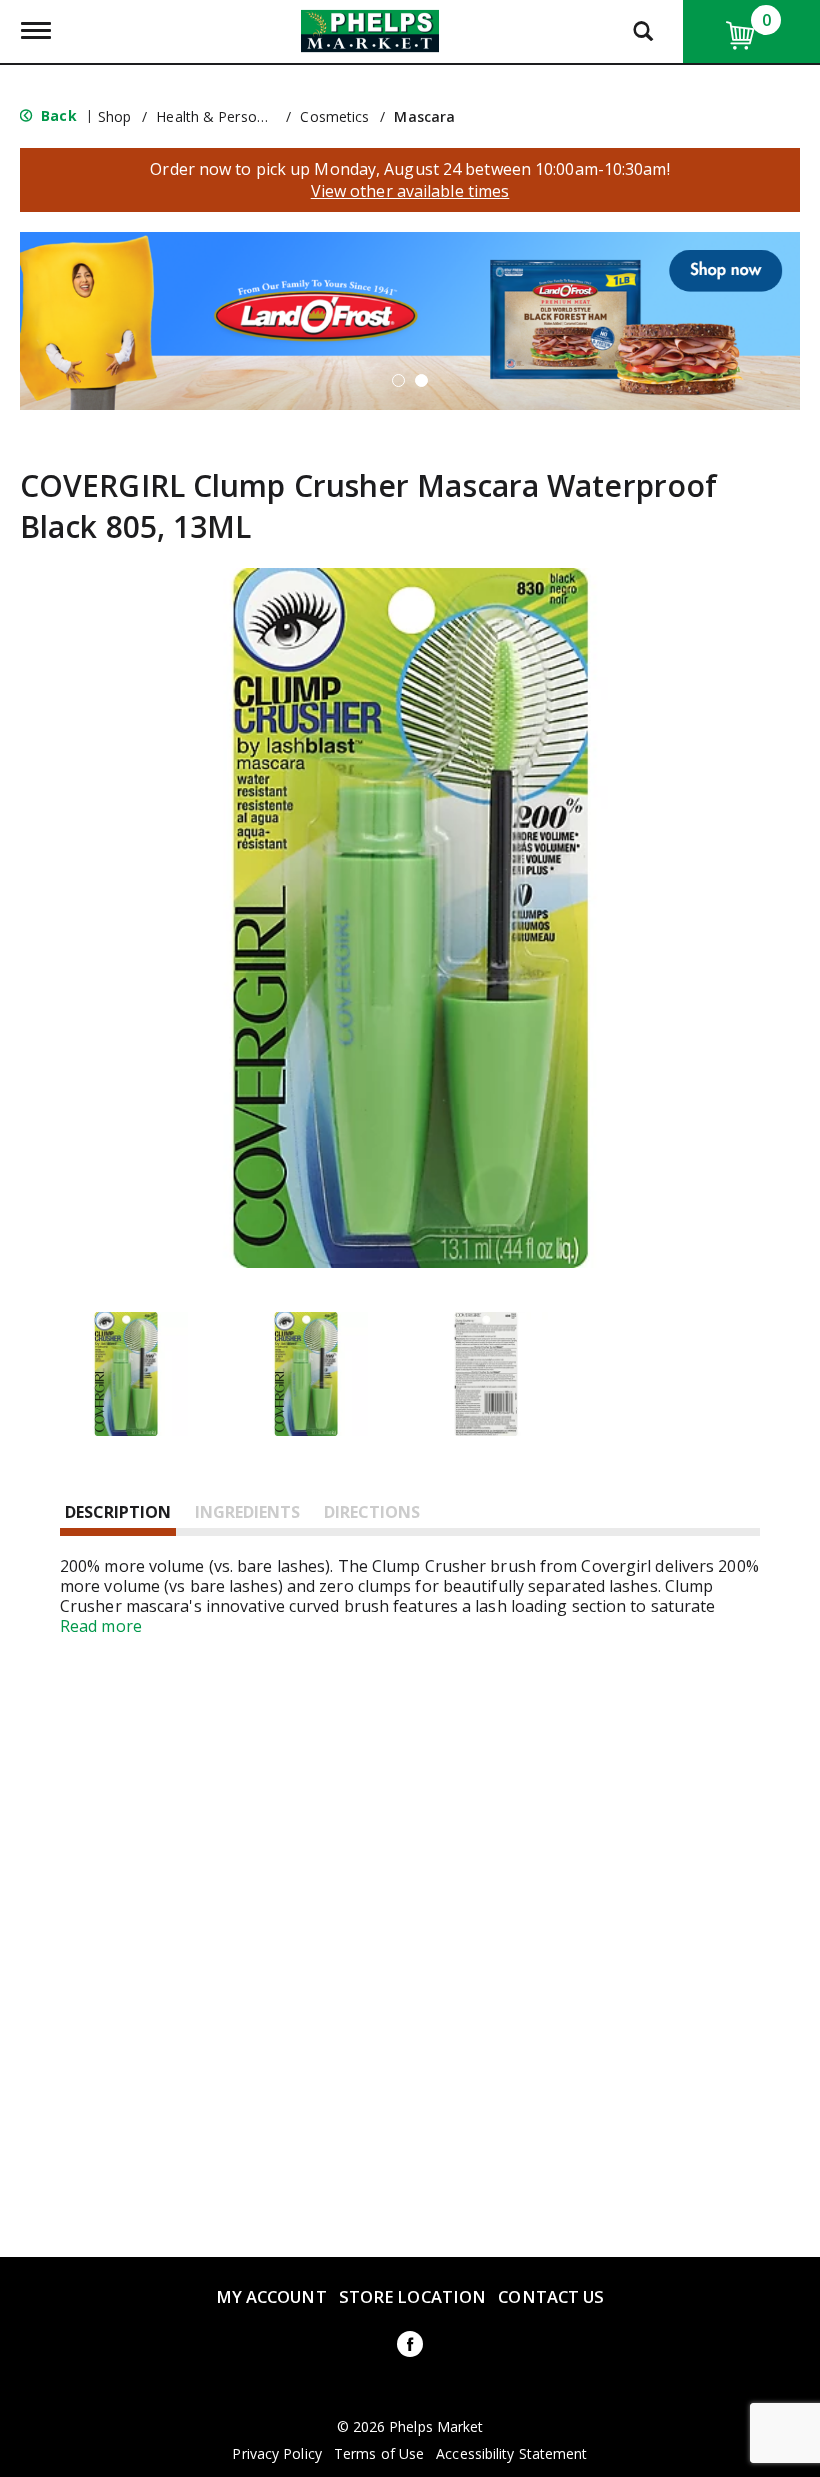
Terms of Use (379, 2454)
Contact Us (551, 2296)
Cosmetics (334, 116)
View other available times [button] (410, 191)
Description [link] (118, 1512)
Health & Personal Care (233, 116)
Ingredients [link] (247, 1512)
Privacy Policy (276, 2454)
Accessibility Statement (511, 2454)
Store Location (412, 2296)
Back (57, 115)
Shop (114, 116)
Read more (101, 1626)
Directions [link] (372, 1512)
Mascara (424, 116)
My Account (271, 2296)
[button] (410, 319)
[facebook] (410, 2347)
